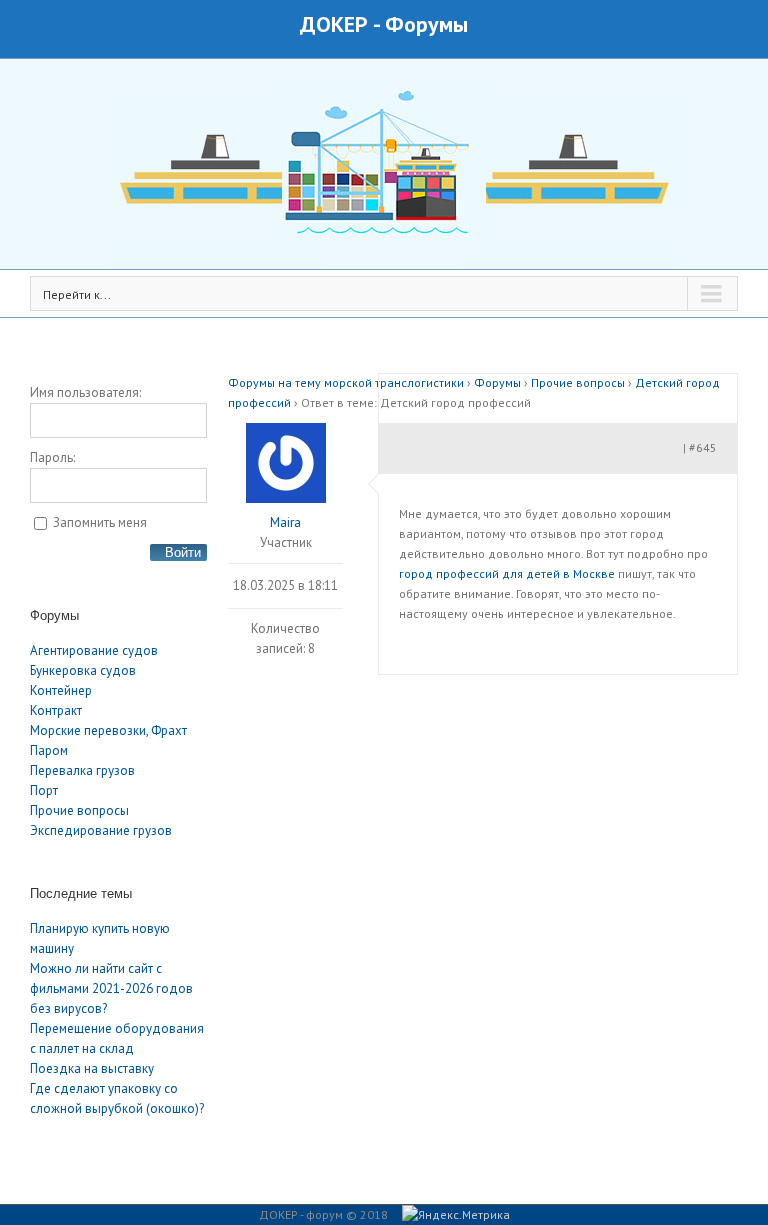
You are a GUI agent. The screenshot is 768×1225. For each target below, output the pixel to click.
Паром (49, 750)
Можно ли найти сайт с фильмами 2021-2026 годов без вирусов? (111, 988)
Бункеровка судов (83, 670)
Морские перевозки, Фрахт (108, 730)
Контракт (56, 710)
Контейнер (61, 690)
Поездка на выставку (92, 1068)
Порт (44, 790)
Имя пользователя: (85, 392)
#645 (703, 447)
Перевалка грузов (82, 770)
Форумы (426, 24)
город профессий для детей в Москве (507, 573)
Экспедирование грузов (101, 830)
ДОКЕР (334, 24)
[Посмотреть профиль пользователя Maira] (285, 463)
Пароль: (52, 457)
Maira (285, 522)
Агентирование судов (94, 650)
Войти (183, 552)
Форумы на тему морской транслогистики (346, 382)
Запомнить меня (100, 522)
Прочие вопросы (79, 810)
